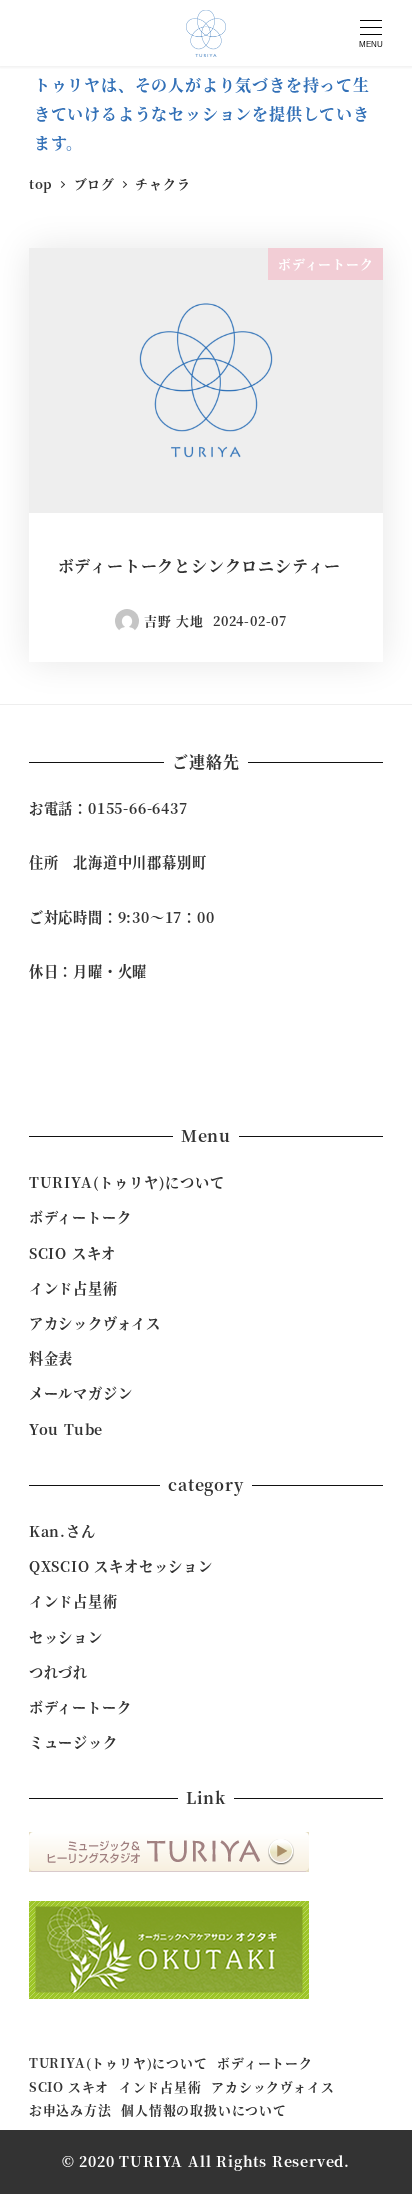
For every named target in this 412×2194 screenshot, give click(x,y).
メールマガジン (81, 1393)
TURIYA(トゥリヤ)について (127, 1182)
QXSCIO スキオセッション (121, 1566)
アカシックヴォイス (95, 1323)
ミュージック (73, 1742)
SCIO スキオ (72, 1253)
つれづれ (58, 1672)
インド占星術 (73, 1288)
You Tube (66, 1429)
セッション (66, 1637)
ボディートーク (80, 1217)
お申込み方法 (70, 2109)
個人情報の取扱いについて (204, 2109)
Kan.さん (62, 1531)
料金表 (51, 1358)
